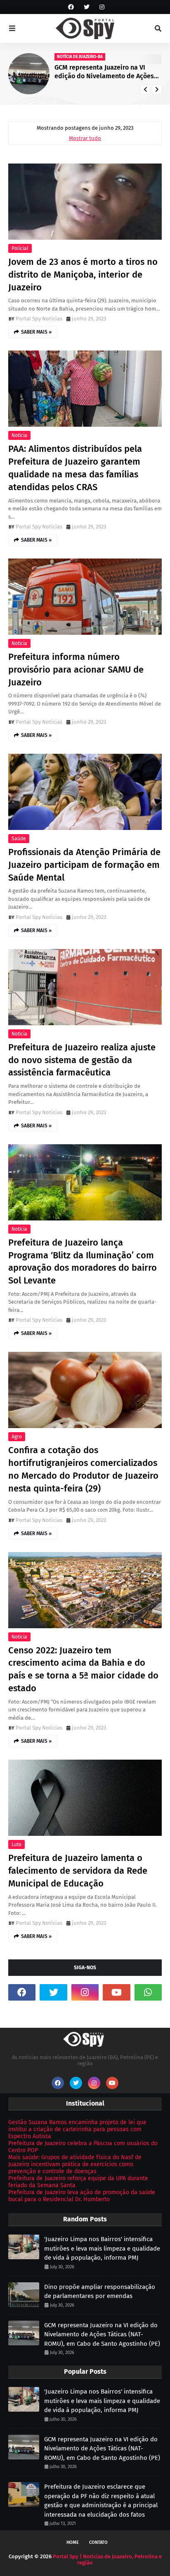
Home (73, 2542)
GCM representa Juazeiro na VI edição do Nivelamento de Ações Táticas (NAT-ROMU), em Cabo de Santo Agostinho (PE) (104, 72)
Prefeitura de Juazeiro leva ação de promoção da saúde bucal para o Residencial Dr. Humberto (82, 2196)
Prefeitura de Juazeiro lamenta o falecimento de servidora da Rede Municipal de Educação (78, 1871)
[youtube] (116, 1992)
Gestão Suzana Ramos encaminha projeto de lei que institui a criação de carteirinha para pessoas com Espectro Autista (77, 2129)
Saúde (19, 839)
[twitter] (87, 7)
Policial (20, 248)
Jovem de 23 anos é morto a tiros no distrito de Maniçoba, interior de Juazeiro (83, 275)
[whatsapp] (148, 1992)
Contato (98, 2542)
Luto (17, 1844)
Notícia (19, 435)
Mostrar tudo (85, 138)
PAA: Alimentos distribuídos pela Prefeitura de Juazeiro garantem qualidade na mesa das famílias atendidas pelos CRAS (75, 468)
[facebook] (71, 7)
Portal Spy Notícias (39, 319)
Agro (17, 1437)
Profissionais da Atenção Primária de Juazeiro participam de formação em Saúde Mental (84, 865)
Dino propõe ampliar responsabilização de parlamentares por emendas (100, 2292)
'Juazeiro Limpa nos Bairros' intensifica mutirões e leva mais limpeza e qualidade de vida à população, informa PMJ (102, 2248)
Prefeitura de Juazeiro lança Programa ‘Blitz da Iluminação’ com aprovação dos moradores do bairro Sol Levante (83, 1261)
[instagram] (101, 7)
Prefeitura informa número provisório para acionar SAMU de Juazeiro (76, 670)
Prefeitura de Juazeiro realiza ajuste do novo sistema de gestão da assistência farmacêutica (82, 1060)
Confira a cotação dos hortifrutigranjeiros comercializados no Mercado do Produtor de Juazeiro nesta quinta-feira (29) (83, 1469)
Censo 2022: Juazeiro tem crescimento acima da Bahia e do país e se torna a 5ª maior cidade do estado (83, 1669)
